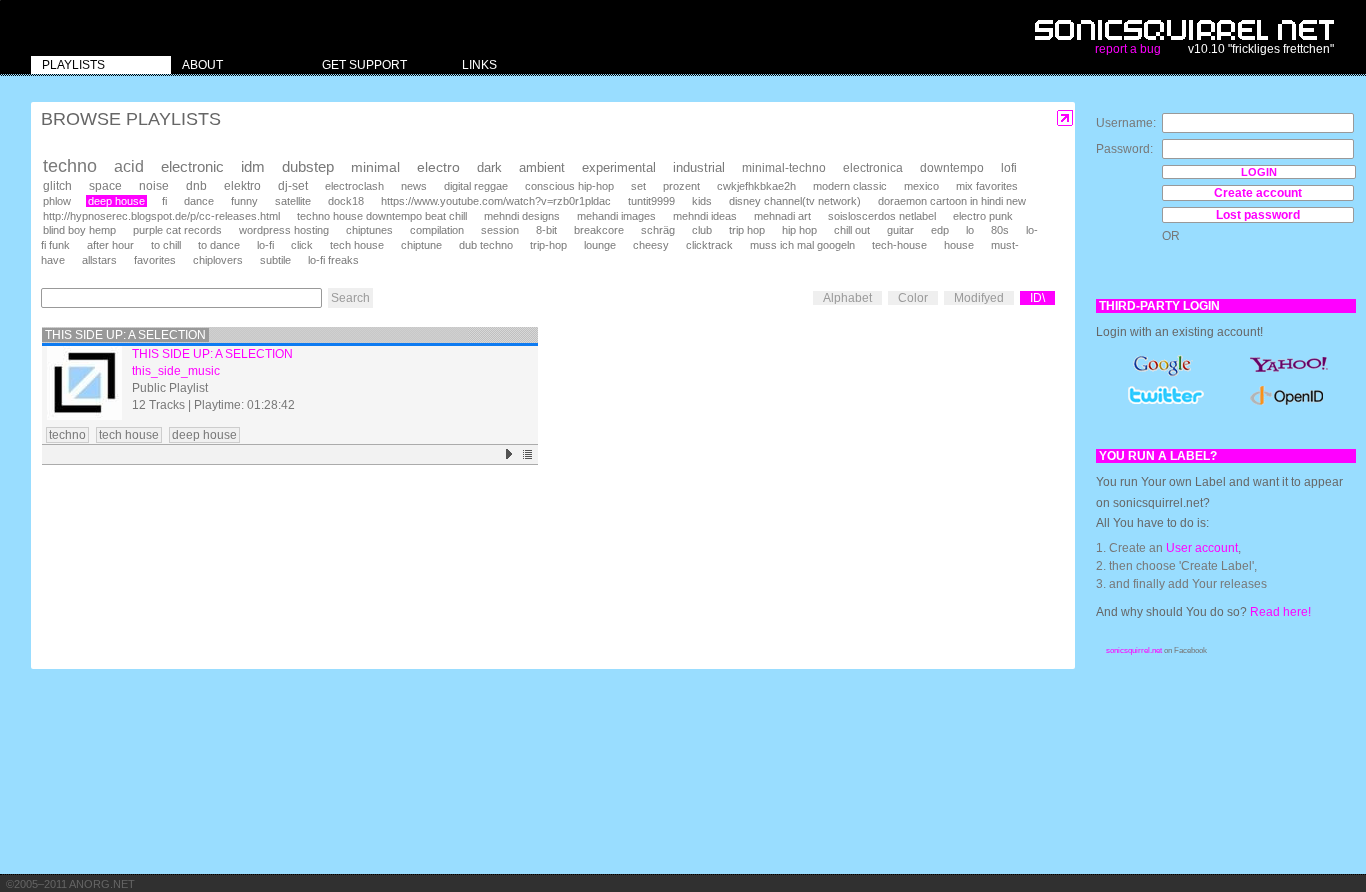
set (638, 186)
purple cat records (177, 230)
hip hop (799, 230)
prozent (681, 186)
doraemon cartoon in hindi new (952, 201)
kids (702, 201)
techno (70, 166)
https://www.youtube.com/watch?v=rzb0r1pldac (496, 201)
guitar (900, 230)
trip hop (747, 230)
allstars (99, 260)
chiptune (421, 245)
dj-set (293, 186)
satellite (293, 201)
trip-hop (548, 245)
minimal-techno (784, 168)
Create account (1258, 193)
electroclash (354, 186)
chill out (852, 230)
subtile (275, 260)
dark (489, 167)
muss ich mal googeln (802, 245)
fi (164, 201)
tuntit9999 (651, 201)
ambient (542, 167)
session (500, 230)
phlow (57, 201)
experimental (619, 167)
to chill (166, 245)
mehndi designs (522, 216)
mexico (921, 186)
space (105, 186)
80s (1000, 230)
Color (913, 298)
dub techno (486, 245)
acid (129, 166)
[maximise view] (1065, 118)
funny (244, 201)
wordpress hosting (284, 230)
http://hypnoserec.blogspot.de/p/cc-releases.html (161, 216)
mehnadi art (782, 216)
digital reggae (476, 186)
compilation (437, 230)
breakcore (599, 230)
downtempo (952, 168)
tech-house (899, 245)
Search (350, 298)
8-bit (546, 230)
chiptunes (369, 230)
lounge (600, 245)
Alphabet (847, 298)
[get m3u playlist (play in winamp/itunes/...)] (528, 454)
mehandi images (616, 216)
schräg (658, 230)
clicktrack (709, 245)
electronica (873, 168)
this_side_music (176, 371)
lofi (1009, 168)
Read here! (1280, 612)
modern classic (850, 186)
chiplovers (218, 260)
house (959, 245)
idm (253, 167)
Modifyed (979, 298)
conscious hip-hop (569, 186)
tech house (357, 245)
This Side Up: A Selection (125, 335)
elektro (242, 186)
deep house (116, 201)
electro (438, 167)
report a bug (1128, 49)
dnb (196, 186)
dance (199, 201)
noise (154, 186)
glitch (57, 186)
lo (970, 230)
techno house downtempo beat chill (382, 216)
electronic (192, 167)
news (414, 186)
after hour (110, 245)
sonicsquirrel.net (1134, 650)
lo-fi (265, 245)
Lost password (1258, 215)
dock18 (346, 201)
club (702, 230)
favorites (155, 260)
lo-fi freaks (333, 260)
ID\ (1037, 298)
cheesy (651, 245)
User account (1202, 548)
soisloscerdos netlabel (882, 216)
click (302, 245)
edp (940, 230)
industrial (699, 167)
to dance (219, 245)
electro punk (983, 216)
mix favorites (987, 186)
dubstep (308, 167)
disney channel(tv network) (795, 201)
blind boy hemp (79, 230)
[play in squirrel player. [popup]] (509, 454)
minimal (375, 167)
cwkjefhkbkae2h (756, 186)
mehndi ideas (705, 216)
